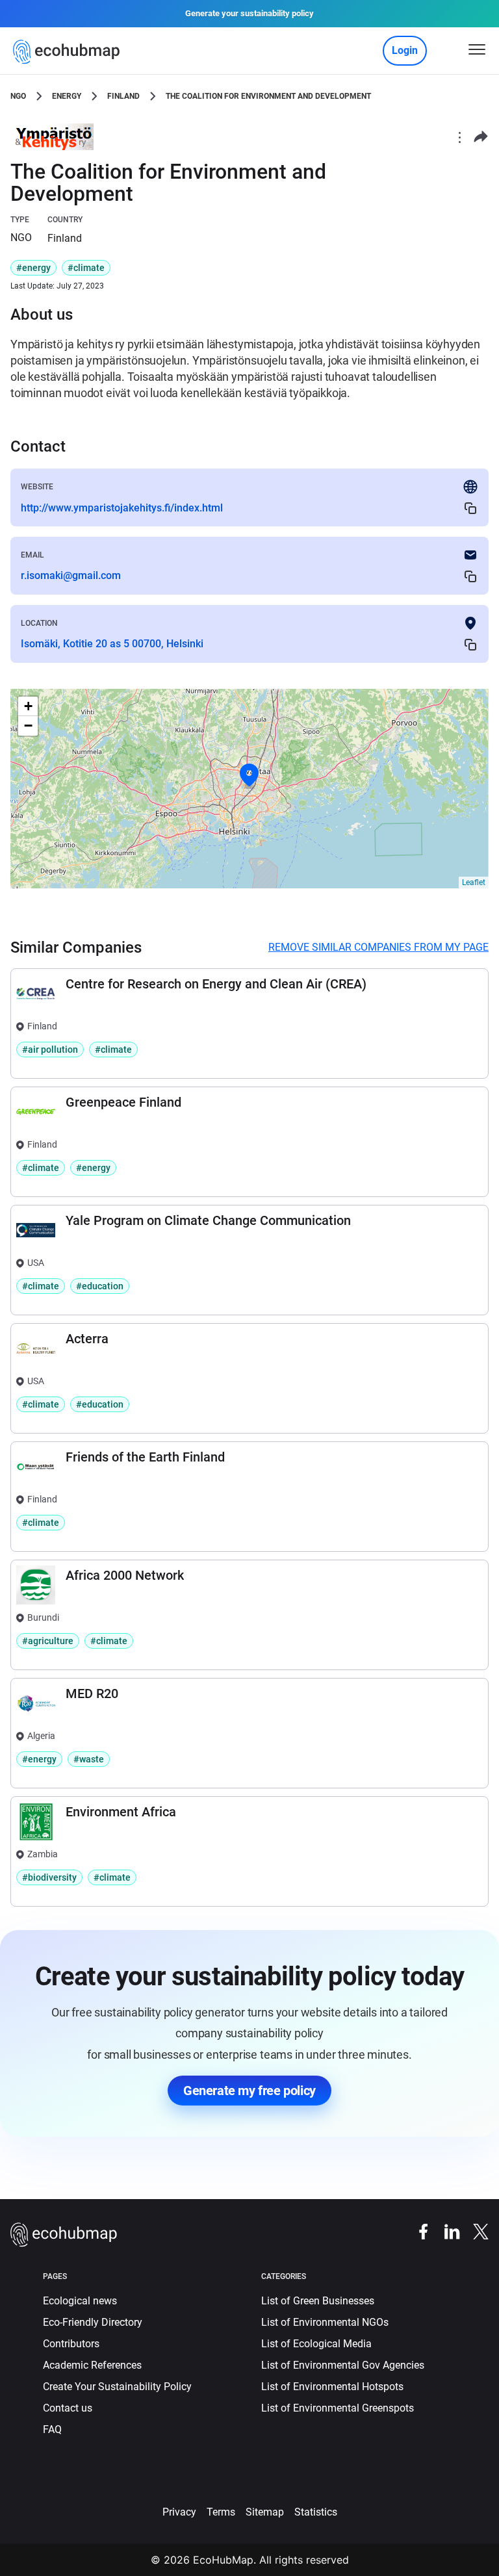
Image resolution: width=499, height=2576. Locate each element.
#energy (33, 268)
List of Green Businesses (318, 2301)
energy (67, 96)
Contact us (68, 2408)
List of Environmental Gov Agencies (343, 2365)
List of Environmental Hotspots (332, 2387)
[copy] (470, 508)
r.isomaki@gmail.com (71, 575)
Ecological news (80, 2301)
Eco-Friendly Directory (93, 2322)
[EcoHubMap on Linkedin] (446, 2231)
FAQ (52, 2429)
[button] (249, 775)
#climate (86, 268)
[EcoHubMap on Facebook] (417, 2231)
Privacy (179, 2512)
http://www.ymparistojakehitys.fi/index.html (122, 508)
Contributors (71, 2344)
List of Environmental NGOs (325, 2322)
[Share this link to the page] (481, 137)
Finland (123, 96)
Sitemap (265, 2512)
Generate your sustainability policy (249, 13)
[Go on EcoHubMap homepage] (69, 52)
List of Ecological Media (316, 2344)
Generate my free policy (249, 2091)
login (405, 50)
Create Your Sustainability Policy (117, 2387)
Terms (221, 2512)
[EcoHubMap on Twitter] (474, 2231)
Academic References (92, 2365)
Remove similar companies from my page (378, 947)
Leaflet (474, 882)
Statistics (316, 2512)
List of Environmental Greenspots (338, 2408)
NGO (18, 96)
